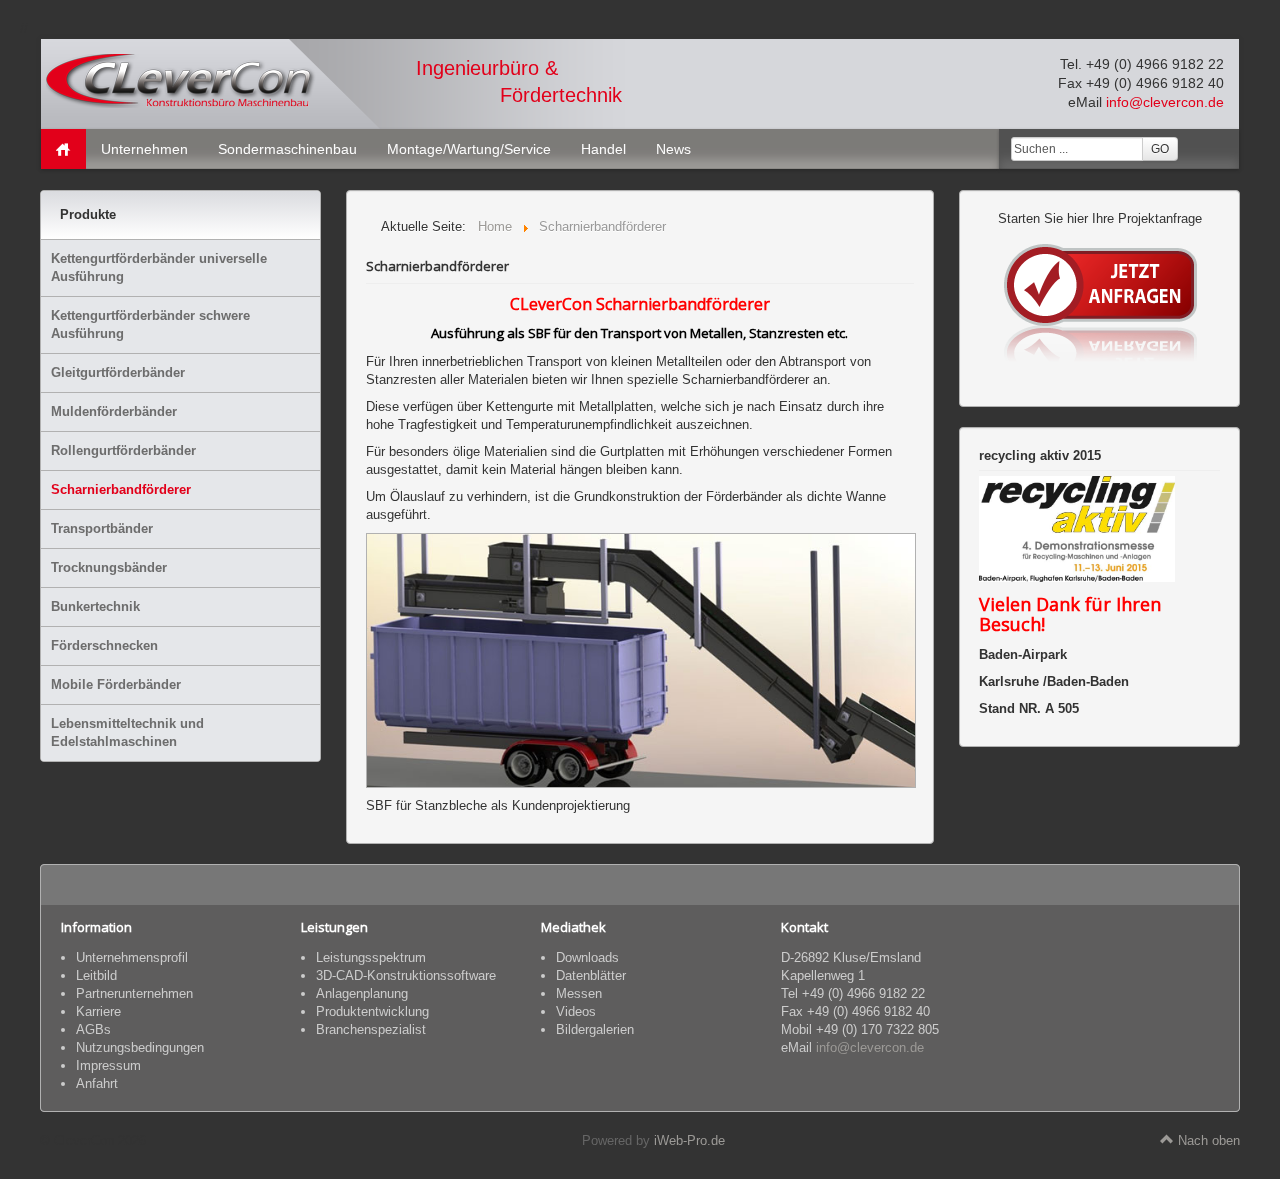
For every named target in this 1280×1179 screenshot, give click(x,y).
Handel (603, 149)
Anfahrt (97, 1083)
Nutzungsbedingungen (140, 1047)
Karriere (98, 1011)
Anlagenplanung (362, 993)
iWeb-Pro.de (689, 1140)
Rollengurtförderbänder (123, 450)
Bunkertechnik (95, 606)
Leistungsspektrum (371, 957)
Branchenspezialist (371, 1029)
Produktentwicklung (372, 1011)
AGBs (93, 1029)
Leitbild (96, 975)
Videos (576, 1011)
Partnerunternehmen (134, 993)
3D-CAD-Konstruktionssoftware (406, 975)
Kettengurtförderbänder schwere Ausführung (150, 324)
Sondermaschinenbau (287, 149)
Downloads (587, 957)
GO (1160, 149)
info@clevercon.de (1165, 102)
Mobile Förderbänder (116, 684)
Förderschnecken (104, 645)
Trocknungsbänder (109, 567)
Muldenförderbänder (114, 411)
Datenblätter (591, 975)
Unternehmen (144, 149)
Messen (579, 993)
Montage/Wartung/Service (469, 149)
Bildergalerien (595, 1029)
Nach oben (1207, 1140)
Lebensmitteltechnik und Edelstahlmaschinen (127, 732)
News (673, 149)
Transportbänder (102, 528)
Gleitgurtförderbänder (118, 372)
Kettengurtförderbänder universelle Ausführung (159, 267)
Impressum (108, 1065)
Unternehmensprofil (132, 957)
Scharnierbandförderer (121, 489)
